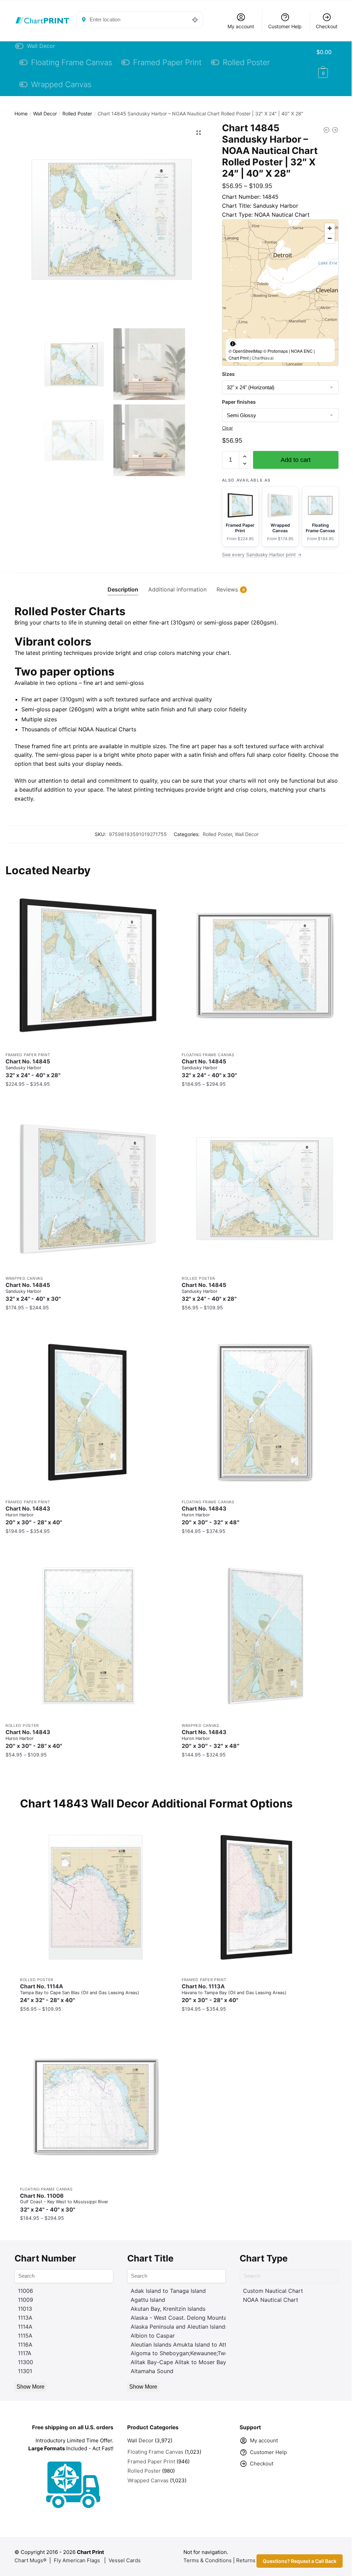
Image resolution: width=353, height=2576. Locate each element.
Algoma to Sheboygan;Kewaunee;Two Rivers (188, 2353)
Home (21, 114)
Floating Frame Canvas (208, 1055)
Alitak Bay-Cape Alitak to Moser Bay (178, 2362)
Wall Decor (45, 114)
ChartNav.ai (263, 358)
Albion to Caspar (153, 2336)
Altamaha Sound (152, 2371)
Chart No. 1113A (234, 1993)
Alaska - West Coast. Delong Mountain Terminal (193, 2318)
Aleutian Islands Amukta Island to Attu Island (189, 2345)
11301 (25, 2371)
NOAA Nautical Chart (271, 2300)
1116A (25, 2345)
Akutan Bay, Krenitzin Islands (168, 2309)
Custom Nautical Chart (273, 2291)
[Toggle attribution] (233, 343)
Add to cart (296, 460)
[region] (280, 293)
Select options (89, 1098)
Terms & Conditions (208, 2560)
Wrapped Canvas (24, 1278)
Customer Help (285, 26)
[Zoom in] (330, 228)
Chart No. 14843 (34, 1516)
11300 (26, 2362)
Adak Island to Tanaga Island (168, 2291)
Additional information (177, 589)
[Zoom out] (330, 238)
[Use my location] (195, 20)
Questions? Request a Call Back (300, 2561)
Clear (228, 428)
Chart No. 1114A (80, 1993)
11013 (25, 2309)
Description (123, 589)
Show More (31, 2387)
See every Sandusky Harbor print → (262, 555)
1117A (25, 2353)
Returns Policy (254, 2560)
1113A (25, 2318)
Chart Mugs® (31, 2560)
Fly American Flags (77, 2560)
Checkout (327, 26)
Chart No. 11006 (64, 2203)
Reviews (227, 589)
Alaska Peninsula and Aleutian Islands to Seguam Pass (201, 2327)
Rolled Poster (77, 114)
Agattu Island (148, 2300)
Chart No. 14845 (33, 1068)
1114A (25, 2327)
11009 (26, 2300)
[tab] (123, 584)
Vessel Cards (125, 2560)
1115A (25, 2336)
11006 (26, 2291)
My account (241, 26)
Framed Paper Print (28, 1055)
